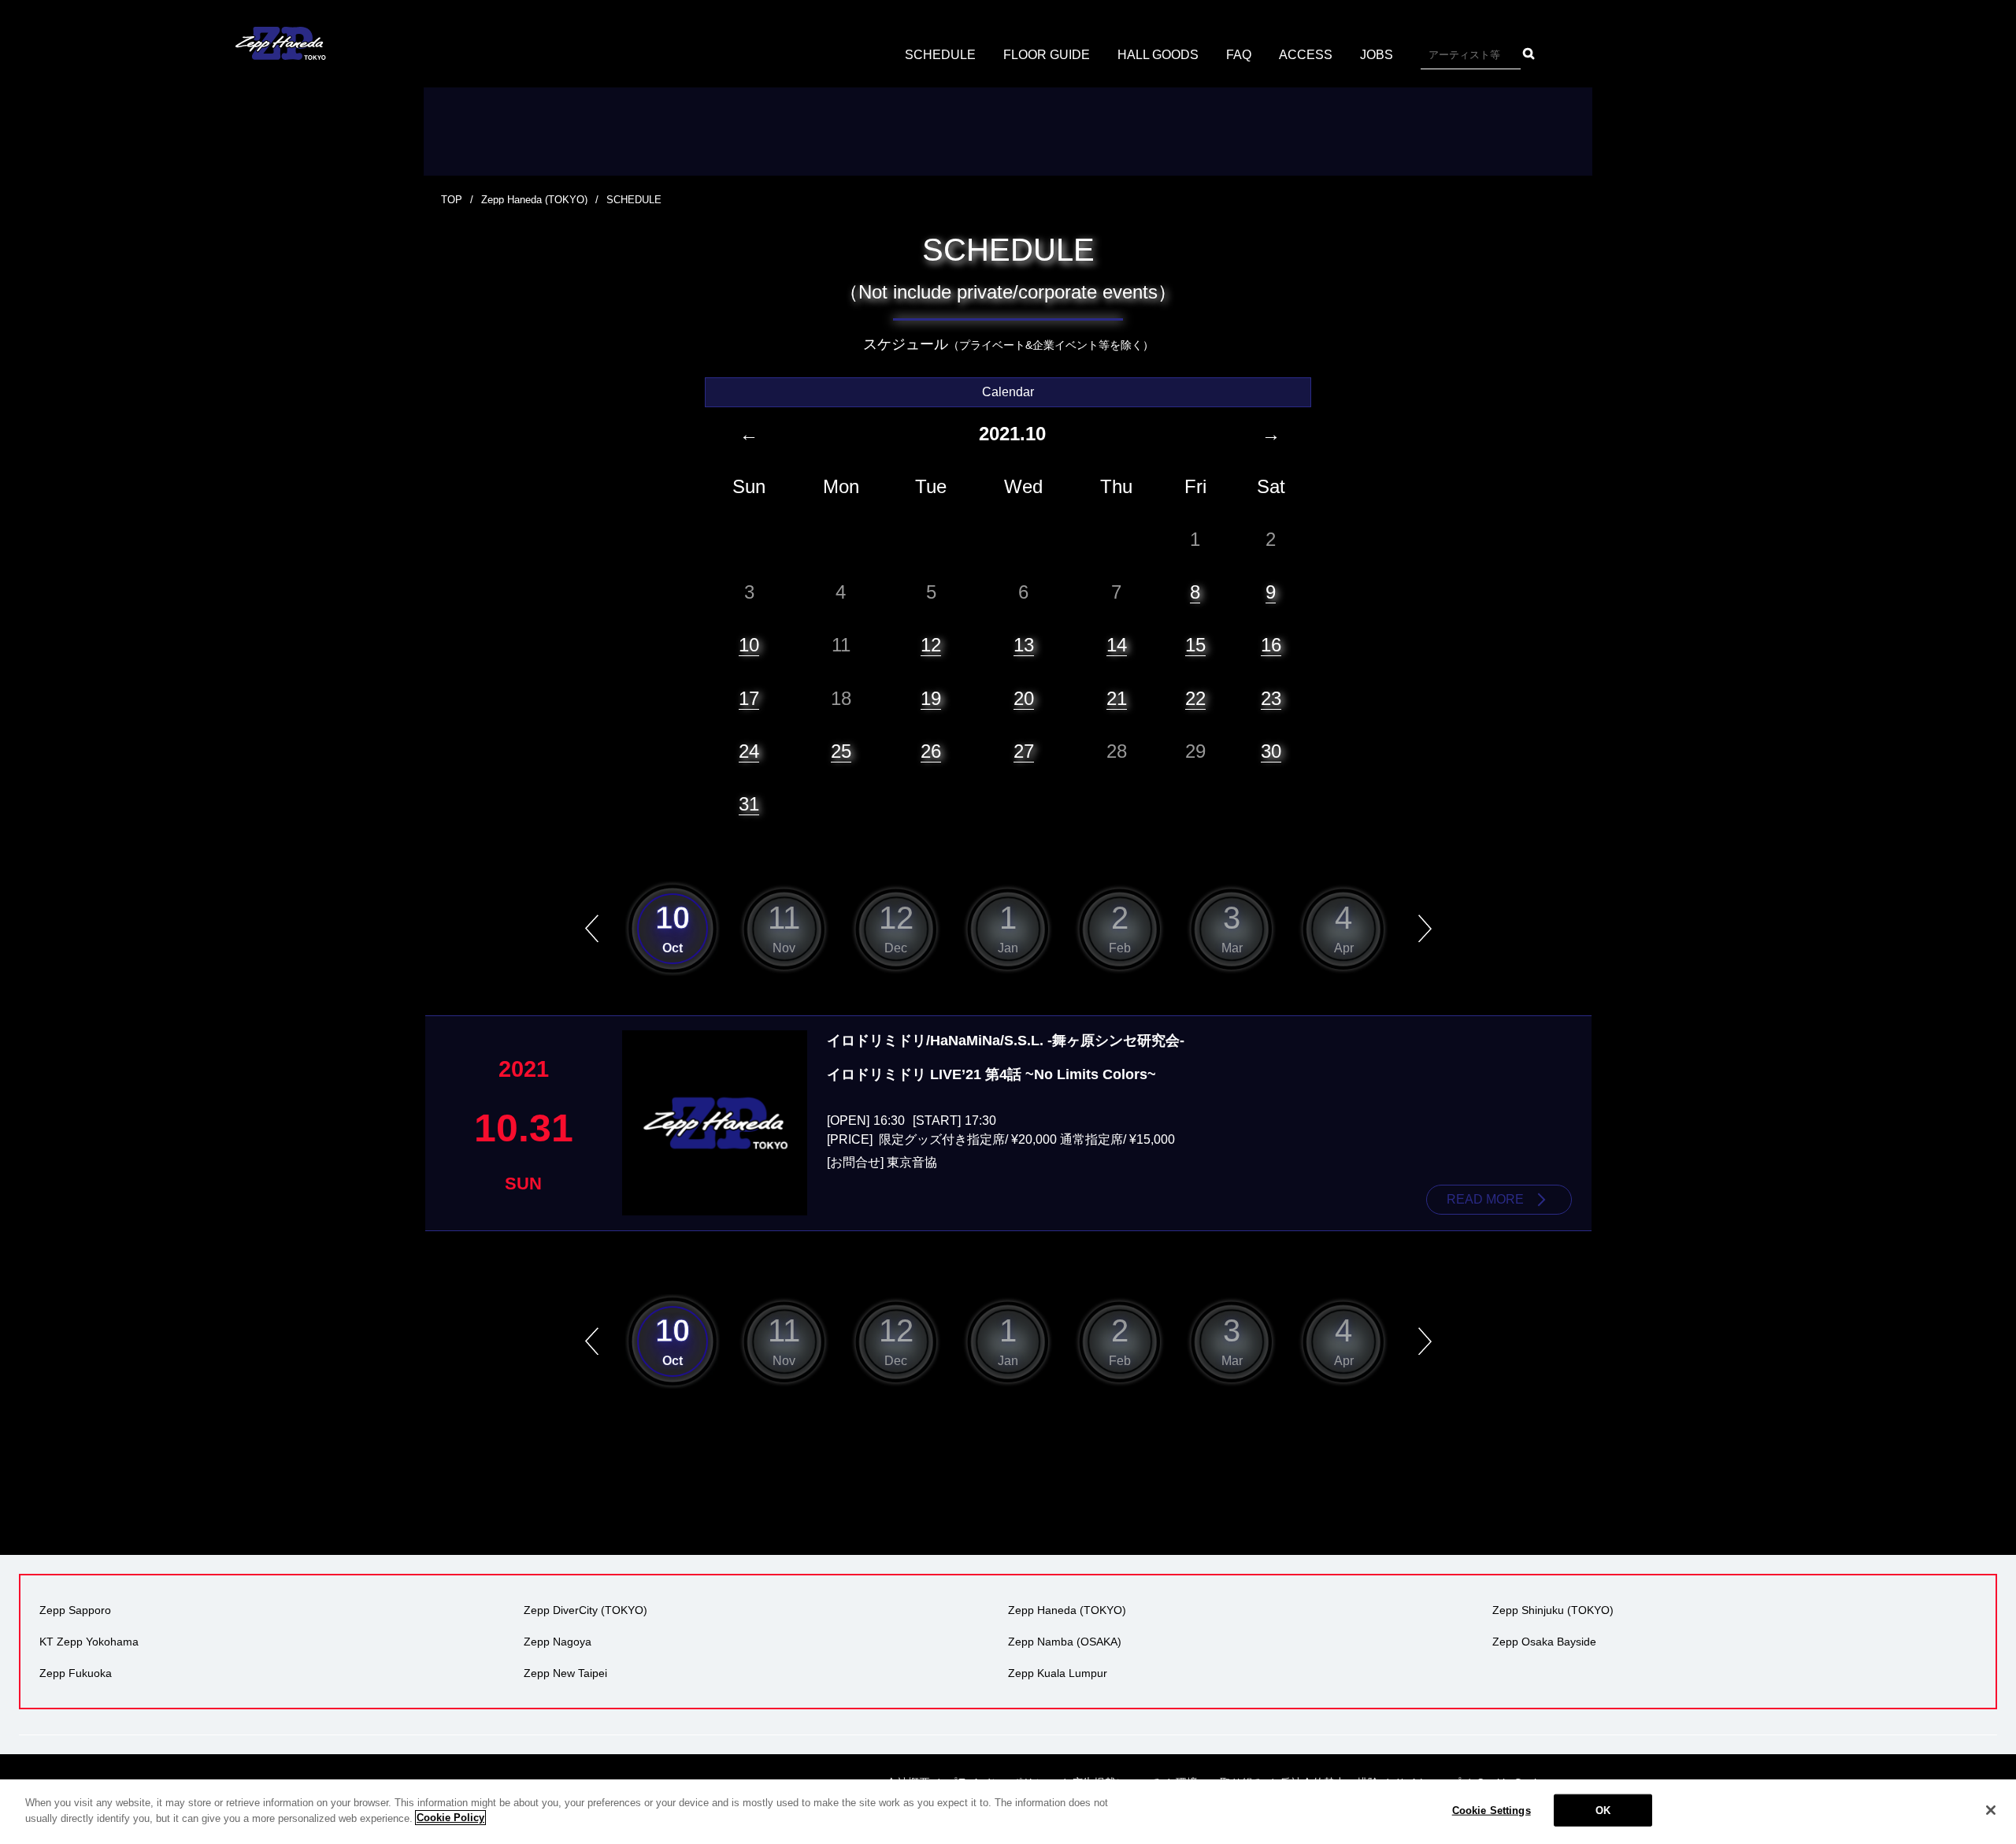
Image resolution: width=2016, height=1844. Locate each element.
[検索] (1529, 54)
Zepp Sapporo (75, 1610)
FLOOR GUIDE (1047, 55)
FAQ (1239, 55)
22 (1195, 698)
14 (1117, 645)
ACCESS (1306, 55)
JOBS (1377, 55)
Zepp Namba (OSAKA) (1065, 1642)
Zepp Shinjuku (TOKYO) (1553, 1610)
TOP (452, 200)
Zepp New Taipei (565, 1673)
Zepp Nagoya (558, 1642)
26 (931, 751)
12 (931, 645)
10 (749, 645)
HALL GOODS (1158, 55)
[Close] (1991, 1810)
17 (749, 698)
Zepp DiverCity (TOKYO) (586, 1610)
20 (1024, 698)
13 (1024, 645)
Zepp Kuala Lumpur (1058, 1673)
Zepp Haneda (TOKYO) (534, 200)
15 (1195, 645)
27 (1024, 751)
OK (1603, 1811)
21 (1117, 698)
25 (841, 751)
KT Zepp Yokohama (89, 1642)
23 (1271, 698)
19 (931, 698)
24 (749, 751)
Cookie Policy (450, 1818)
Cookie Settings (1492, 1811)
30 (1271, 751)
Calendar (1008, 392)
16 (1271, 645)
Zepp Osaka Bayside (1544, 1642)
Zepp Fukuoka (76, 1673)
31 (749, 804)
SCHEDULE (940, 55)
